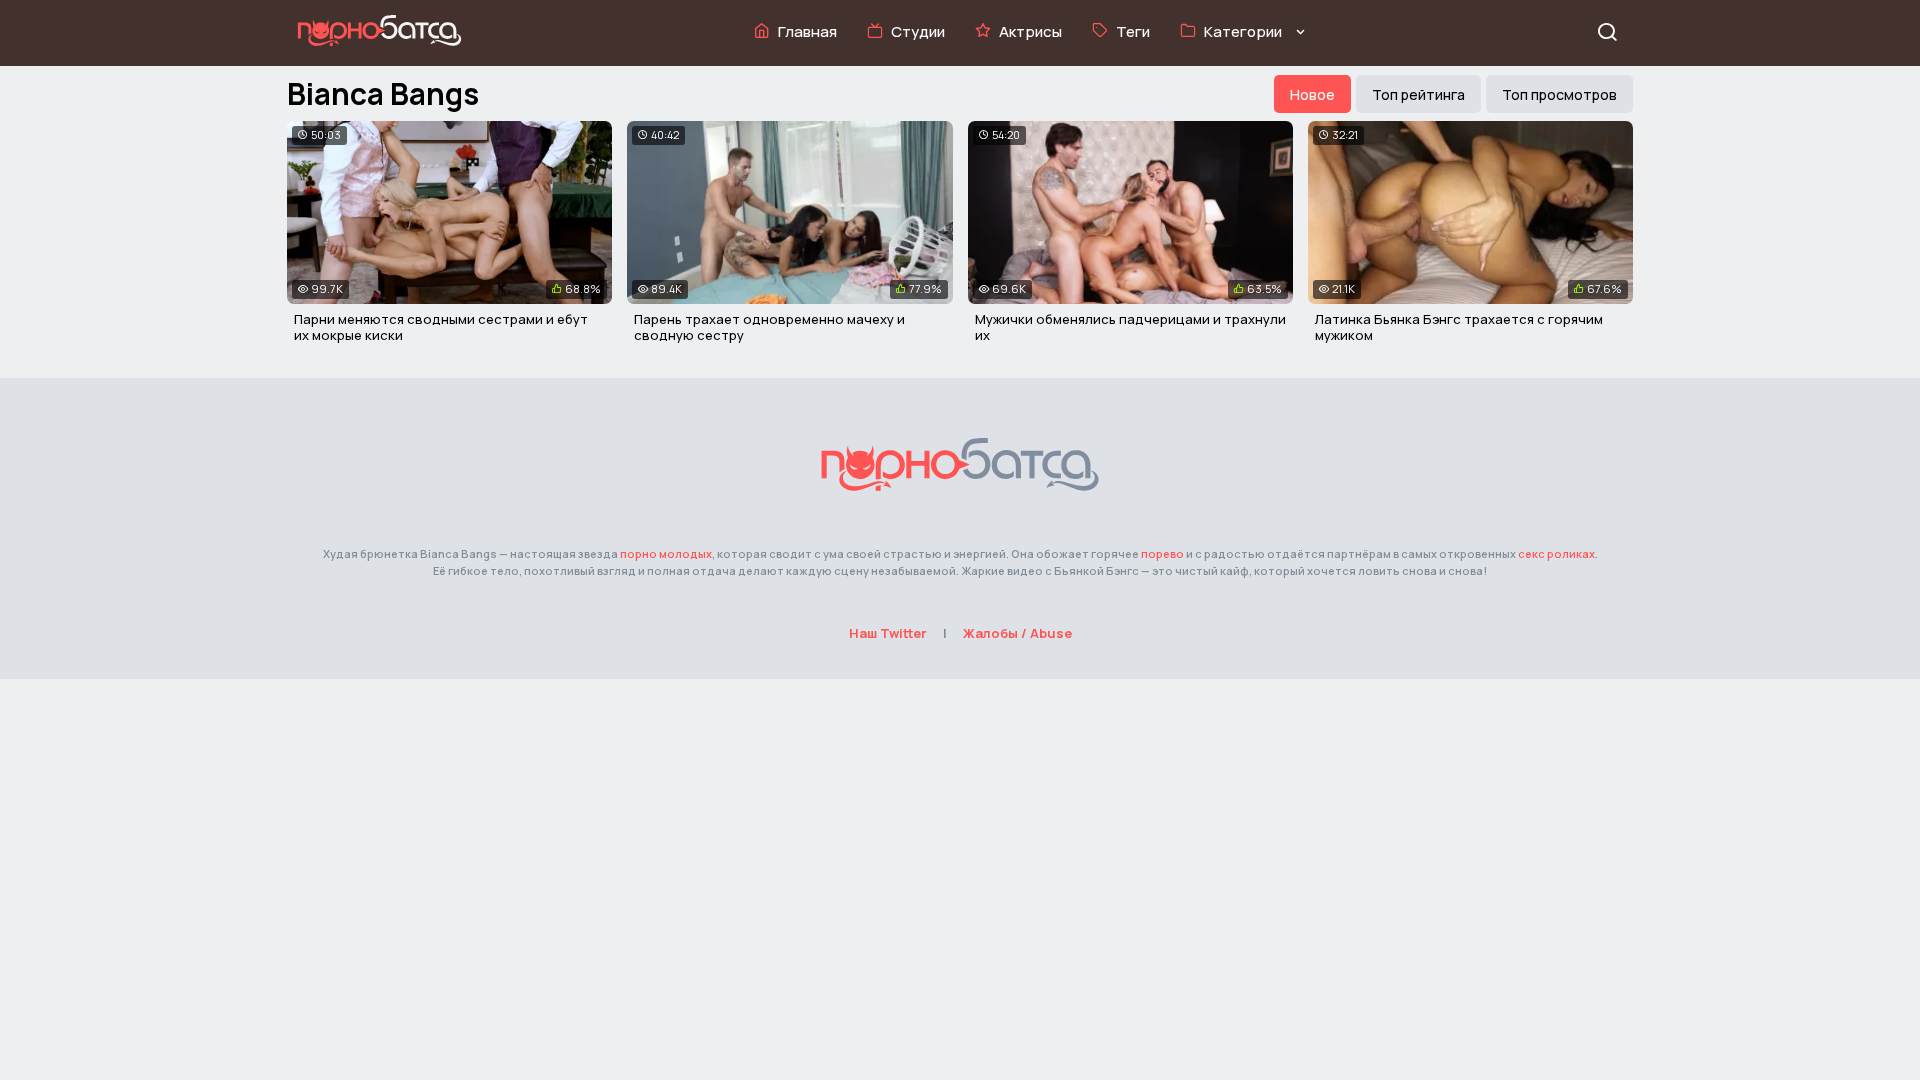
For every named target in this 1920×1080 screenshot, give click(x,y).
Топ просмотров (1559, 94)
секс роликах (1556, 553)
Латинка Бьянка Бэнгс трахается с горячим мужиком (1459, 327)
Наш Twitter (888, 633)
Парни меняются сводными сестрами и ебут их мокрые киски (441, 327)
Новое (1312, 94)
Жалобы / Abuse (1017, 633)
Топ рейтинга (1418, 94)
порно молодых (666, 553)
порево (1162, 553)
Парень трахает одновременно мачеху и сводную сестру (769, 327)
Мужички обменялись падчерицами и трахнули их (1130, 327)
